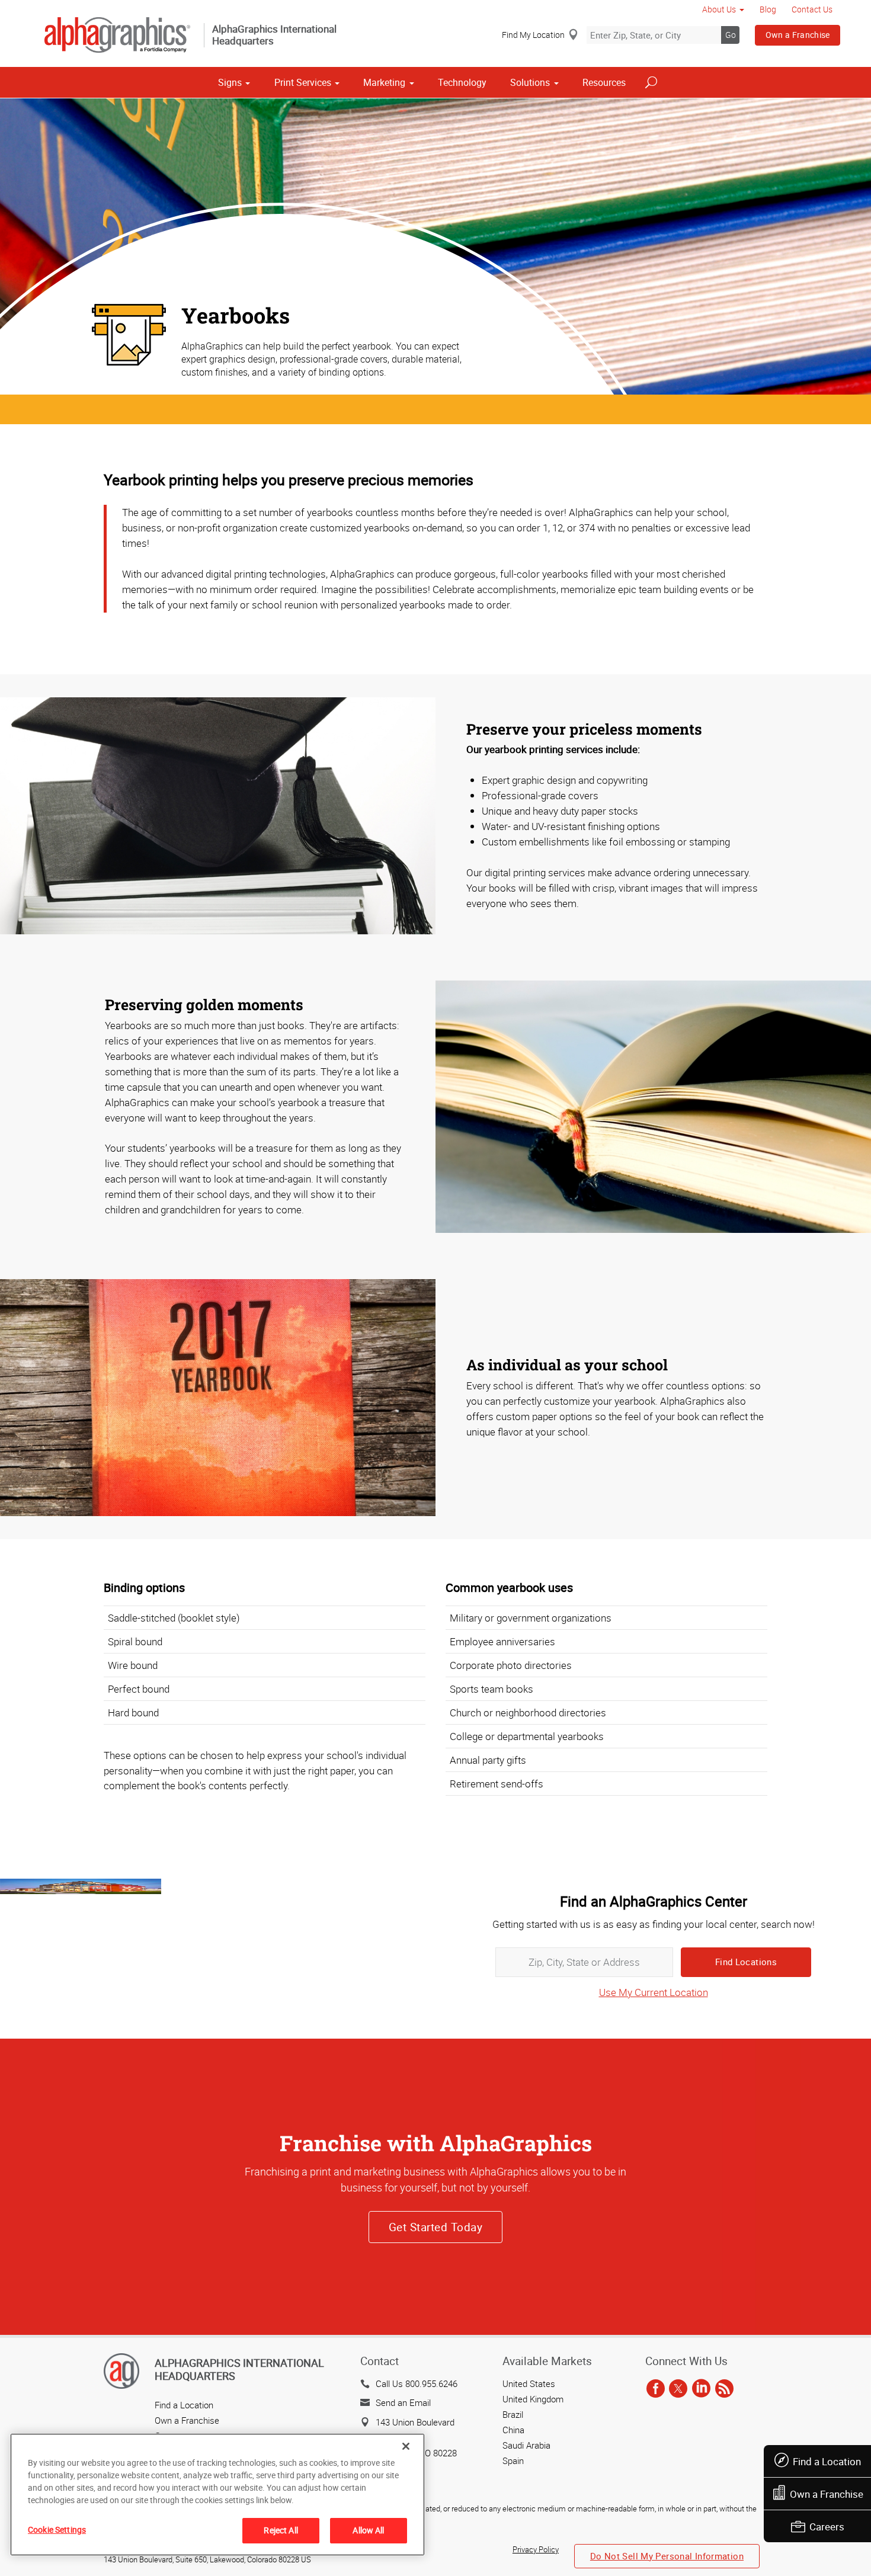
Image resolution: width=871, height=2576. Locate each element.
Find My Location (533, 35)
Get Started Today (435, 2227)
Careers (827, 2527)
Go (731, 35)
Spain (513, 2460)
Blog (768, 9)
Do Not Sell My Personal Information (667, 2556)
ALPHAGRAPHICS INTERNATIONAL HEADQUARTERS (239, 2369)
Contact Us (812, 9)
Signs (230, 82)
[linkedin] (701, 2389)
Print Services (303, 82)
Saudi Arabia (526, 2445)
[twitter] (678, 2389)
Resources (604, 82)
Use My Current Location (654, 1992)
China (513, 2430)
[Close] (406, 2446)
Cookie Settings (57, 2529)
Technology (462, 82)
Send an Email (403, 2402)
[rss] (724, 2389)
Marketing (384, 82)
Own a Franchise (798, 35)
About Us (719, 9)
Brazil (513, 2414)
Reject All (281, 2530)
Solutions (530, 82)
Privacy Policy (536, 2549)
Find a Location (827, 2461)
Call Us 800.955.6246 (417, 2383)
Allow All (368, 2530)
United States (529, 2383)
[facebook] (656, 2389)
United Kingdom (533, 2399)
